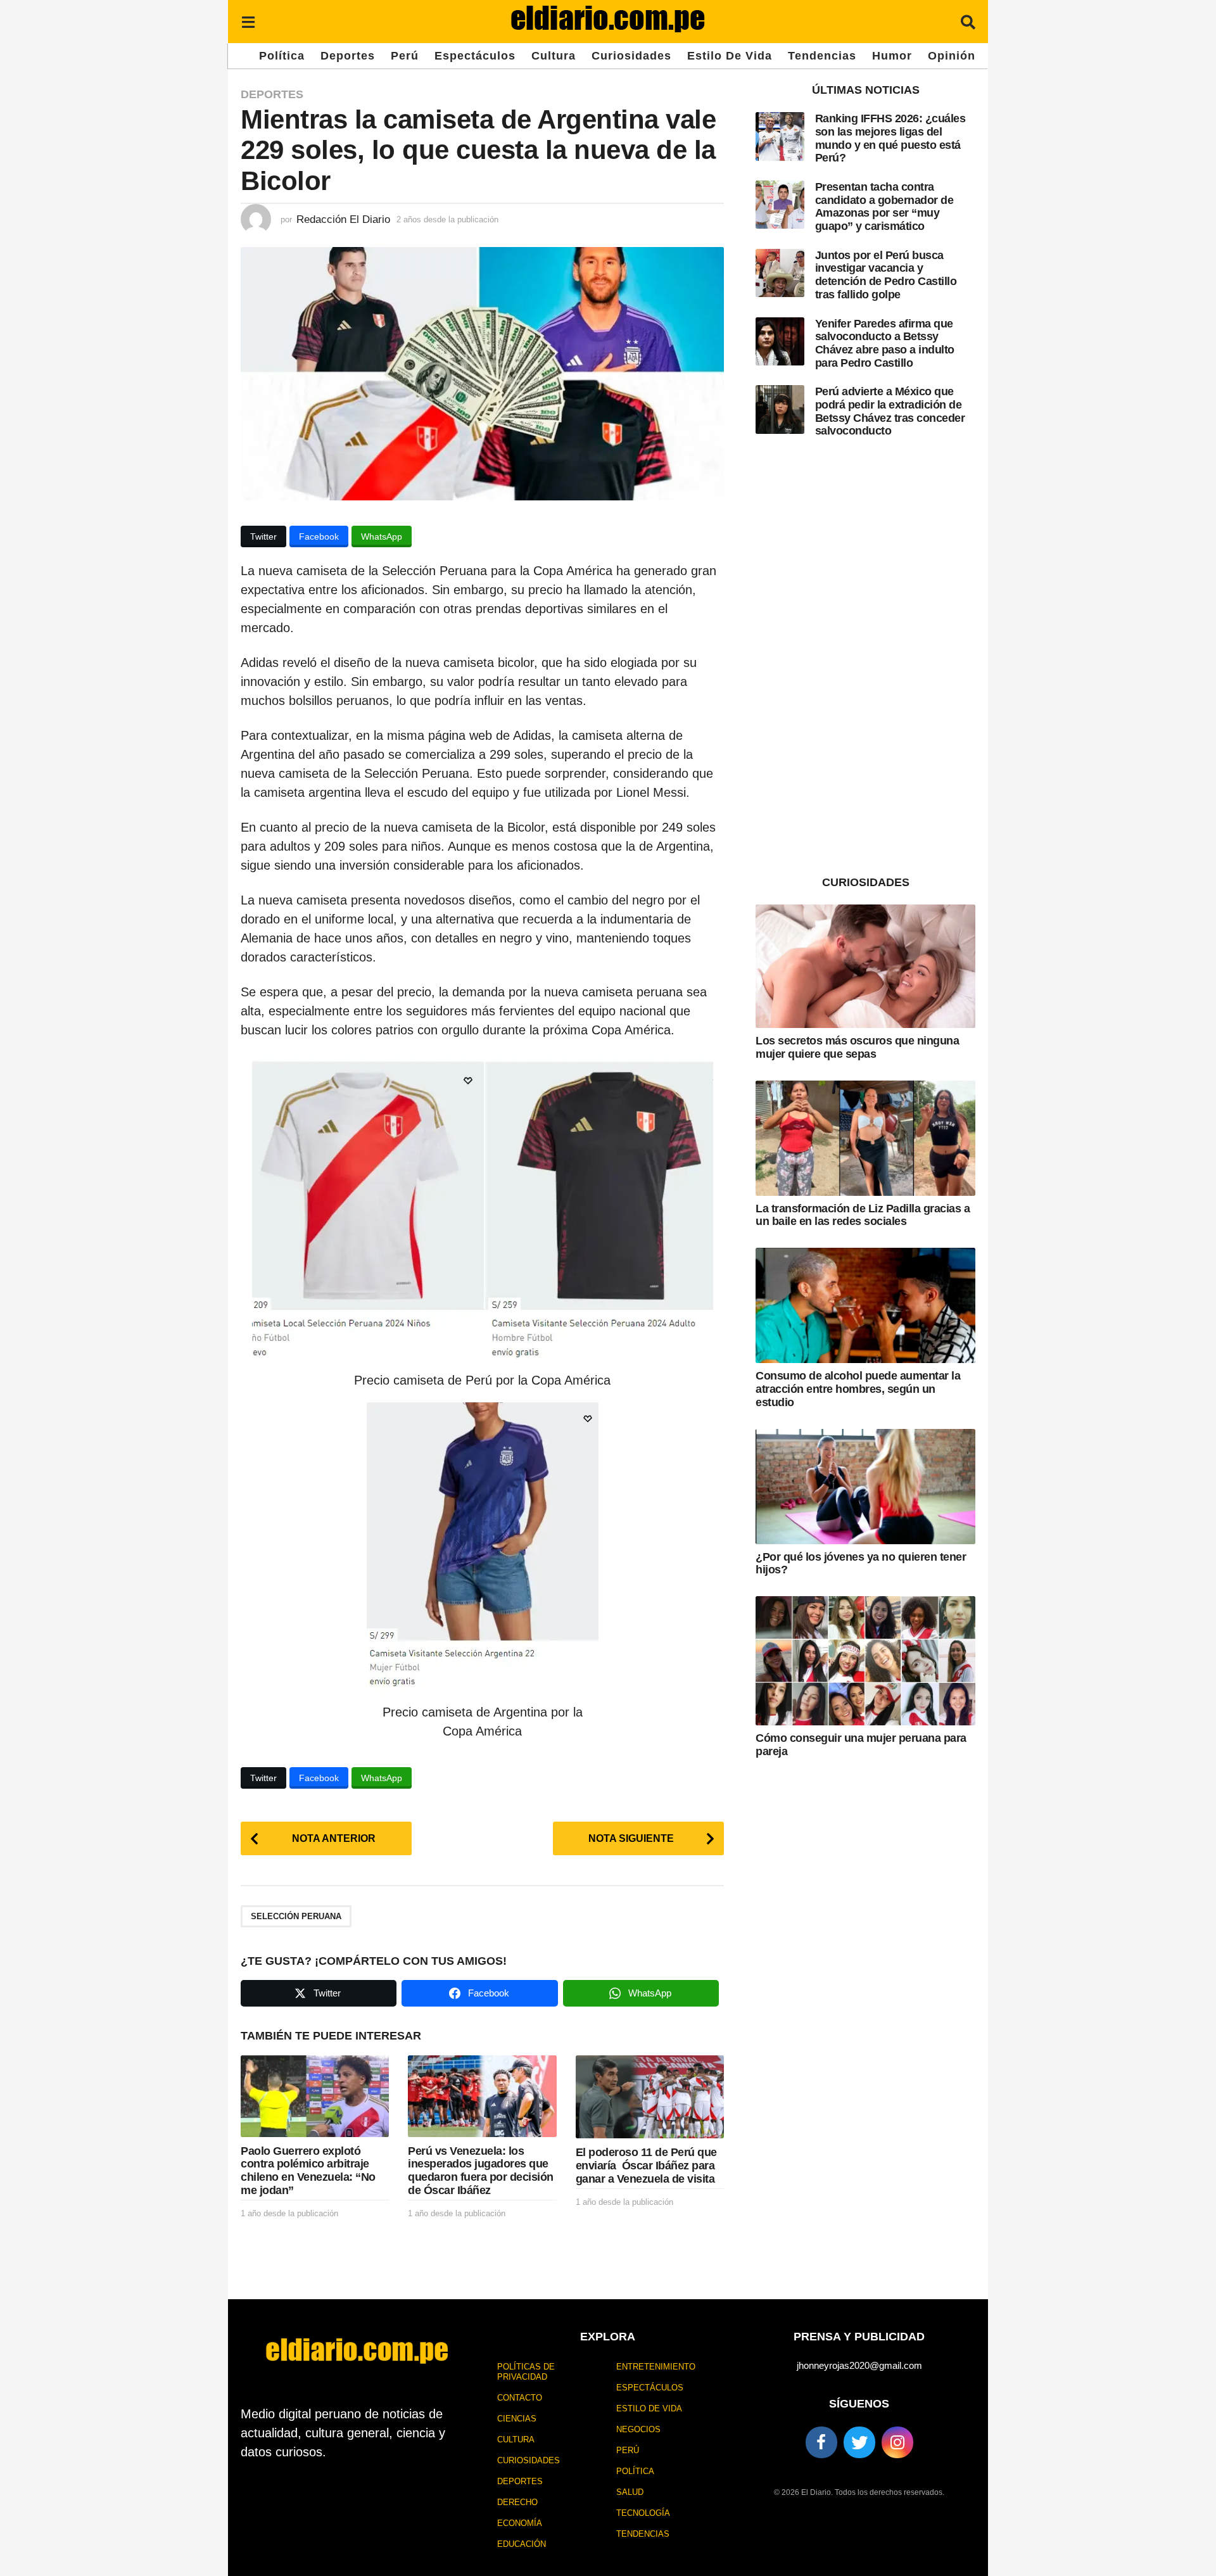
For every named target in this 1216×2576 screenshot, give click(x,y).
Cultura (554, 56)
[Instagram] (897, 2442)
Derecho (517, 2502)
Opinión (952, 56)
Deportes (348, 56)
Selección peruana (296, 1916)
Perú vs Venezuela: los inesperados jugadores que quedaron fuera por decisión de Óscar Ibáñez (481, 2171)
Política (282, 56)
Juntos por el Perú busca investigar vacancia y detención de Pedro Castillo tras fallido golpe (886, 275)
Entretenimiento (656, 2367)
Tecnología (643, 2513)
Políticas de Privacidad (526, 2372)
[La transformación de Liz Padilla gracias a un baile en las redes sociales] (865, 1138)
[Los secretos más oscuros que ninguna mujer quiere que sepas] (865, 966)
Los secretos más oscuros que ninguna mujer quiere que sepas (857, 1047)
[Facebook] (821, 2442)
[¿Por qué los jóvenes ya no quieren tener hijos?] (865, 1487)
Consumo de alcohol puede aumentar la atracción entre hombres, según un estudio (858, 1389)
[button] (248, 22)
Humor (892, 56)
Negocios (638, 2429)
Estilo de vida (730, 56)
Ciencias (517, 2419)
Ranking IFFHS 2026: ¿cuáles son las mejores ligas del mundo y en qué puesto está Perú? (890, 138)
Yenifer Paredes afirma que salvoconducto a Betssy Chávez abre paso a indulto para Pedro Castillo (885, 343)
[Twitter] (859, 2442)
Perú (405, 56)
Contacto (520, 2398)
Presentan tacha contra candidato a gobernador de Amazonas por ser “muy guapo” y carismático (884, 206)
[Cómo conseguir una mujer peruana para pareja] (865, 1661)
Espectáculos (475, 56)
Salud (630, 2492)
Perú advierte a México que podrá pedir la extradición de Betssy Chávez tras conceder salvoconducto (890, 411)
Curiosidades (631, 56)
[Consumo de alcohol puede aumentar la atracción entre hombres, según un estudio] (865, 1305)
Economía (520, 2523)
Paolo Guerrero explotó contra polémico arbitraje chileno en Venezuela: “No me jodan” (308, 2171)
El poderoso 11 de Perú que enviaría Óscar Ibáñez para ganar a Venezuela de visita (646, 2165)
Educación (522, 2544)
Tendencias (822, 56)
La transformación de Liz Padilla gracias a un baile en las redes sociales (863, 1215)
